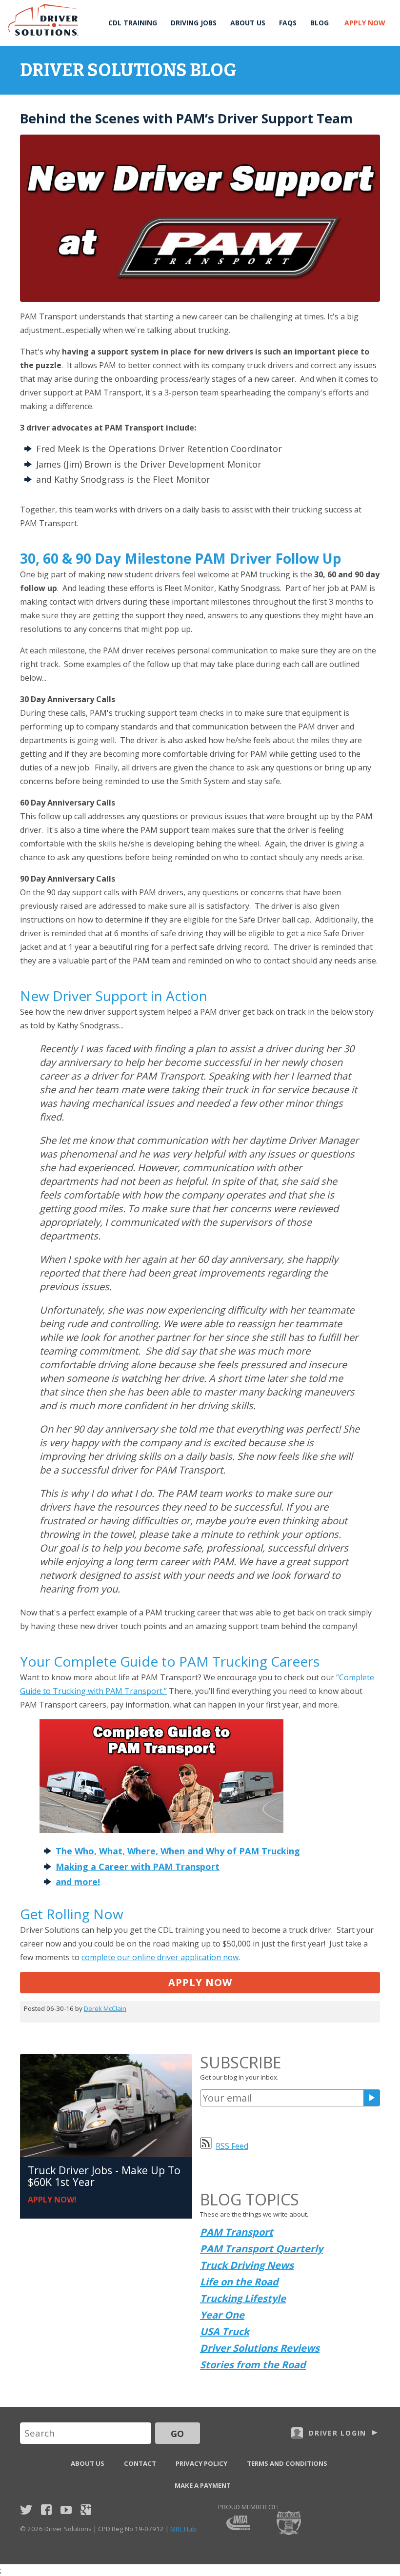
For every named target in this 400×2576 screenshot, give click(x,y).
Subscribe (372, 2098)
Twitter (26, 2510)
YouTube (66, 2510)
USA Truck (225, 2331)
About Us (248, 23)
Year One (222, 2315)
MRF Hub (183, 2529)
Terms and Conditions (287, 2463)
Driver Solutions (44, 20)
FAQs (288, 23)
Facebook (46, 2510)
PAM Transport (237, 2232)
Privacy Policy (201, 2463)
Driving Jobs (194, 23)
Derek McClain (105, 2008)
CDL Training (133, 23)
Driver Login (338, 2433)
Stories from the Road (253, 2365)
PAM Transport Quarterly (261, 2249)
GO (177, 2434)
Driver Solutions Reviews (260, 2348)
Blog (320, 23)
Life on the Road (239, 2282)
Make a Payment (203, 2485)
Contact (140, 2463)
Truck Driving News (247, 2265)
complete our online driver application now (160, 1957)
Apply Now (365, 23)
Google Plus (86, 2510)
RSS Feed (232, 2146)
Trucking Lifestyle (243, 2298)
